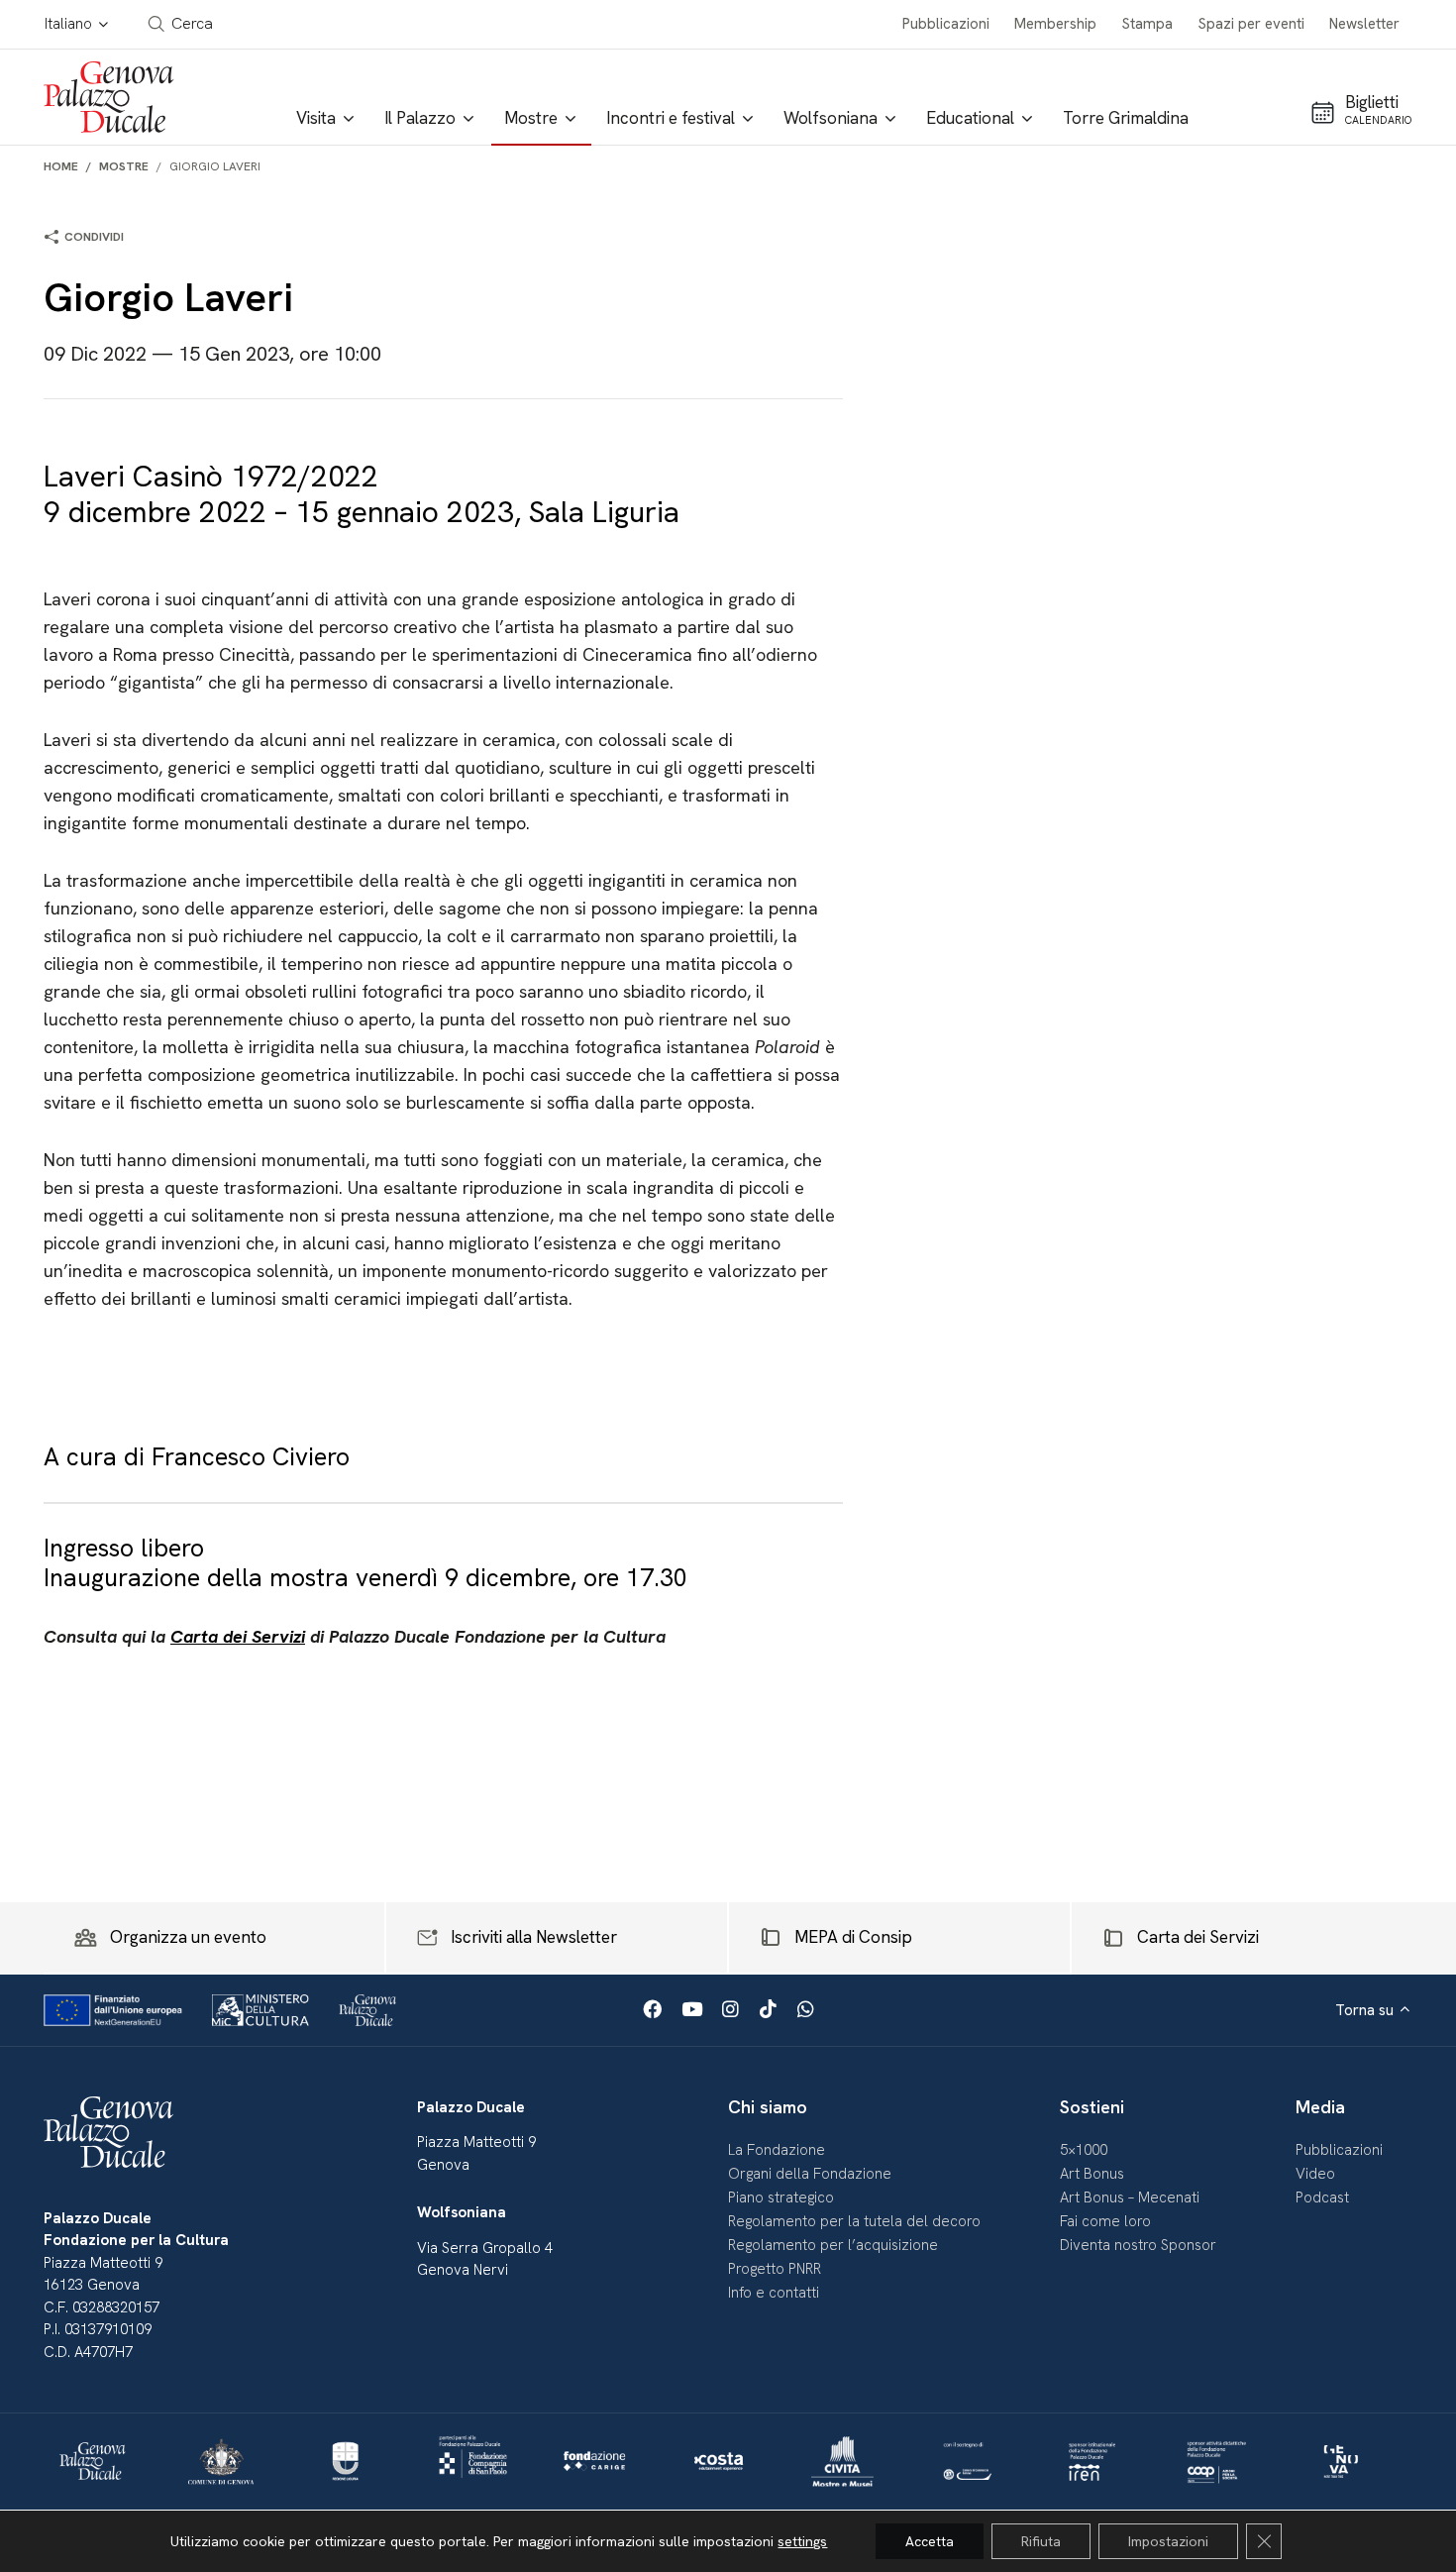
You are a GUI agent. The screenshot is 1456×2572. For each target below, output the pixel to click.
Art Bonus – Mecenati (1130, 2197)
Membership (1055, 24)
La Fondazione (777, 2150)
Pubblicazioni (946, 24)
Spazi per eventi (1251, 24)
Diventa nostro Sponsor (1138, 2245)
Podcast (1322, 2197)
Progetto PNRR (775, 2269)
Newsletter (1364, 24)
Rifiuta (1041, 2541)
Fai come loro (1105, 2221)
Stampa (1147, 24)
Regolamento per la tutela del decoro (854, 2221)
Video (1315, 2174)
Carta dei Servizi (238, 1636)
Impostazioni (1168, 2541)
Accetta (930, 2541)
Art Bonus (1092, 2174)
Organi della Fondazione (810, 2174)
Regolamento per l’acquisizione (833, 2245)
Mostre (124, 166)
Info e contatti (774, 2293)
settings (802, 2541)
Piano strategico (781, 2197)
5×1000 (1084, 2150)
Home (61, 166)
